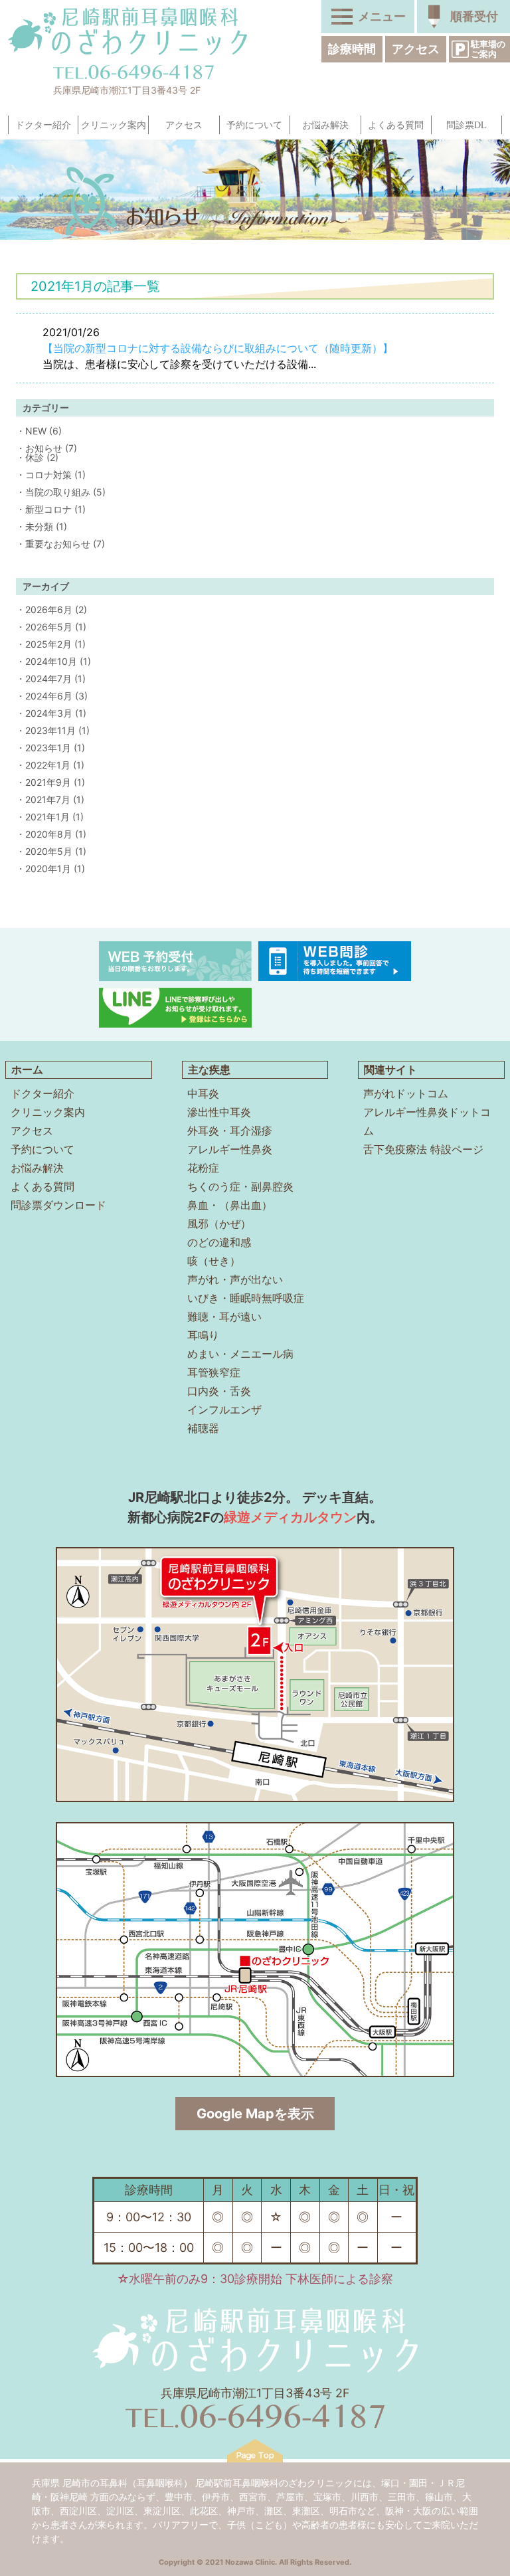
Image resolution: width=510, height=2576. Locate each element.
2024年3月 (49, 713)
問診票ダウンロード (58, 1205)
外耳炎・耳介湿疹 (230, 1131)
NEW (36, 431)
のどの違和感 (219, 1242)
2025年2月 (48, 644)
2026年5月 (49, 627)
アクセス (416, 49)
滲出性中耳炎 (219, 1112)
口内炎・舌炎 (219, 1391)
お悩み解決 (325, 125)
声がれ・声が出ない (235, 1279)
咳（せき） (214, 1261)
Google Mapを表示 (255, 2114)
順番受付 (474, 16)
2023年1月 (48, 748)
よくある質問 (396, 125)
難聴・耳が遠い (224, 1317)
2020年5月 (49, 851)
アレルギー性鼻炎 (230, 1149)
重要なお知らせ (58, 544)
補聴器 (203, 1428)
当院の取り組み (58, 492)
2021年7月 (48, 799)
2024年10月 (51, 661)
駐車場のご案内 (488, 49)
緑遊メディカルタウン (290, 1517)
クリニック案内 (114, 125)
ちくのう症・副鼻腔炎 (240, 1186)
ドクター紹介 (43, 125)
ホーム (27, 1069)
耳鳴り (203, 1335)
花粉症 (203, 1168)
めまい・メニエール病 (240, 1354)
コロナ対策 (48, 475)
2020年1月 (48, 869)
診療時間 (352, 49)
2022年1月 (48, 765)
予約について (254, 125)
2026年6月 (49, 609)
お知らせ (44, 448)
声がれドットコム (406, 1093)
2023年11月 (50, 730)
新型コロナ (48, 509)
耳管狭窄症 (214, 1372)
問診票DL (467, 125)
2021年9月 (48, 782)
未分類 (39, 526)
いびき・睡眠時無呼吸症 (246, 1298)
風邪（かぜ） (219, 1224)
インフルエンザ (224, 1410)
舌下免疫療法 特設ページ (423, 1149)
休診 (35, 457)
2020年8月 (49, 834)
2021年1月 (47, 817)
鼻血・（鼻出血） (230, 1205)
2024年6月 (49, 696)
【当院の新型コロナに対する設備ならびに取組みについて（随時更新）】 (218, 348)
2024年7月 (48, 679)
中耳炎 (203, 1093)
